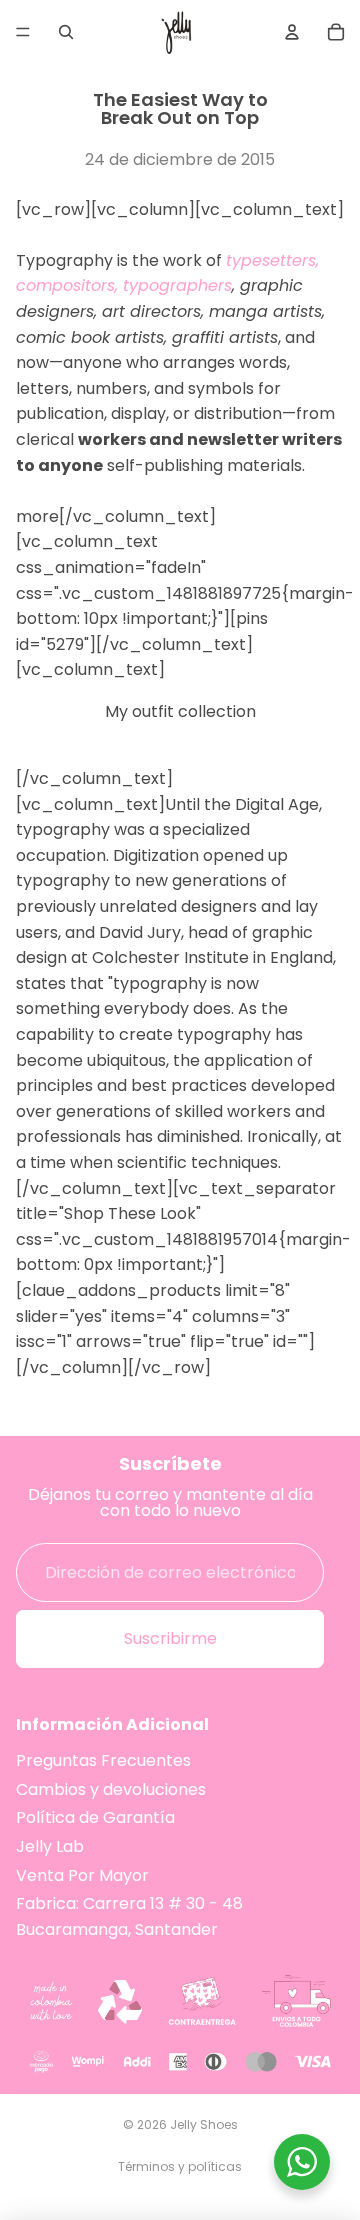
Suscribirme (170, 1639)
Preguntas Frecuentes (103, 1760)
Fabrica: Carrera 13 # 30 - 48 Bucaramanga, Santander (129, 1916)
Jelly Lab (50, 1846)
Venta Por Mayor (82, 1875)
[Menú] (23, 32)
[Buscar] (66, 32)
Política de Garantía (95, 1818)
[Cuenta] (292, 32)
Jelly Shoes (204, 2124)
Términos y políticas (180, 2166)
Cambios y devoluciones (111, 1789)
